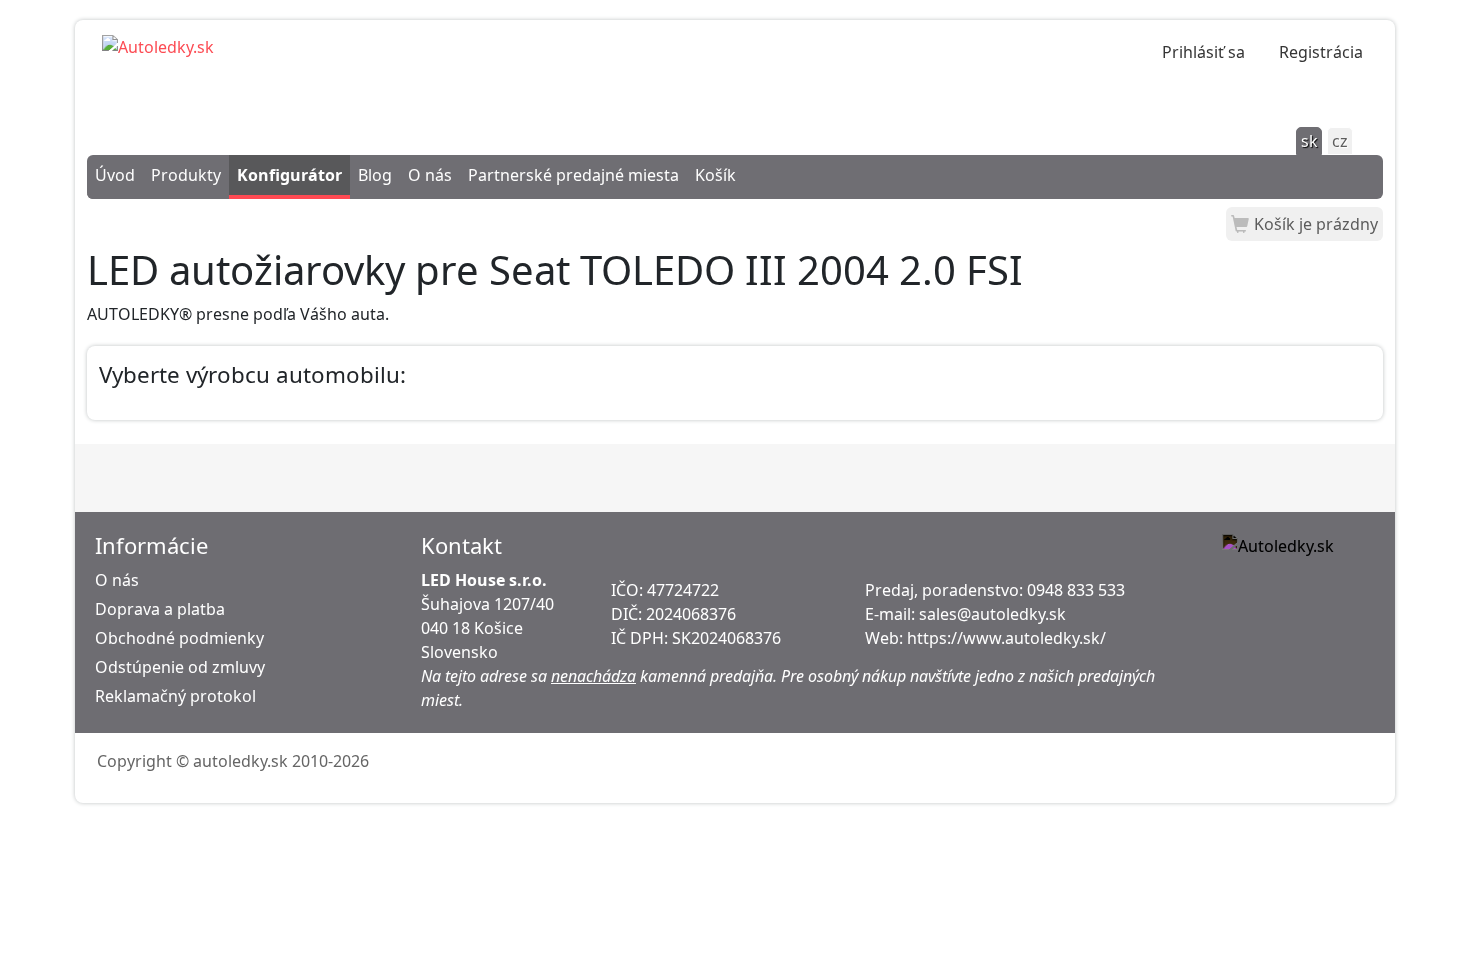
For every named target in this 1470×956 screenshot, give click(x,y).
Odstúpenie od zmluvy (180, 667)
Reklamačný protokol (175, 696)
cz (1340, 141)
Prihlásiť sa (1203, 52)
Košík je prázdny (1316, 224)
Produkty (186, 175)
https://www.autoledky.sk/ (1006, 638)
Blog (375, 175)
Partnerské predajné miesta (573, 175)
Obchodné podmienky (179, 638)
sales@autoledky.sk (992, 614)
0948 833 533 (1076, 590)
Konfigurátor (289, 175)
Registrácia (1321, 52)
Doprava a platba (160, 609)
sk (1309, 141)
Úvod (115, 175)
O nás (430, 175)
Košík (715, 175)
